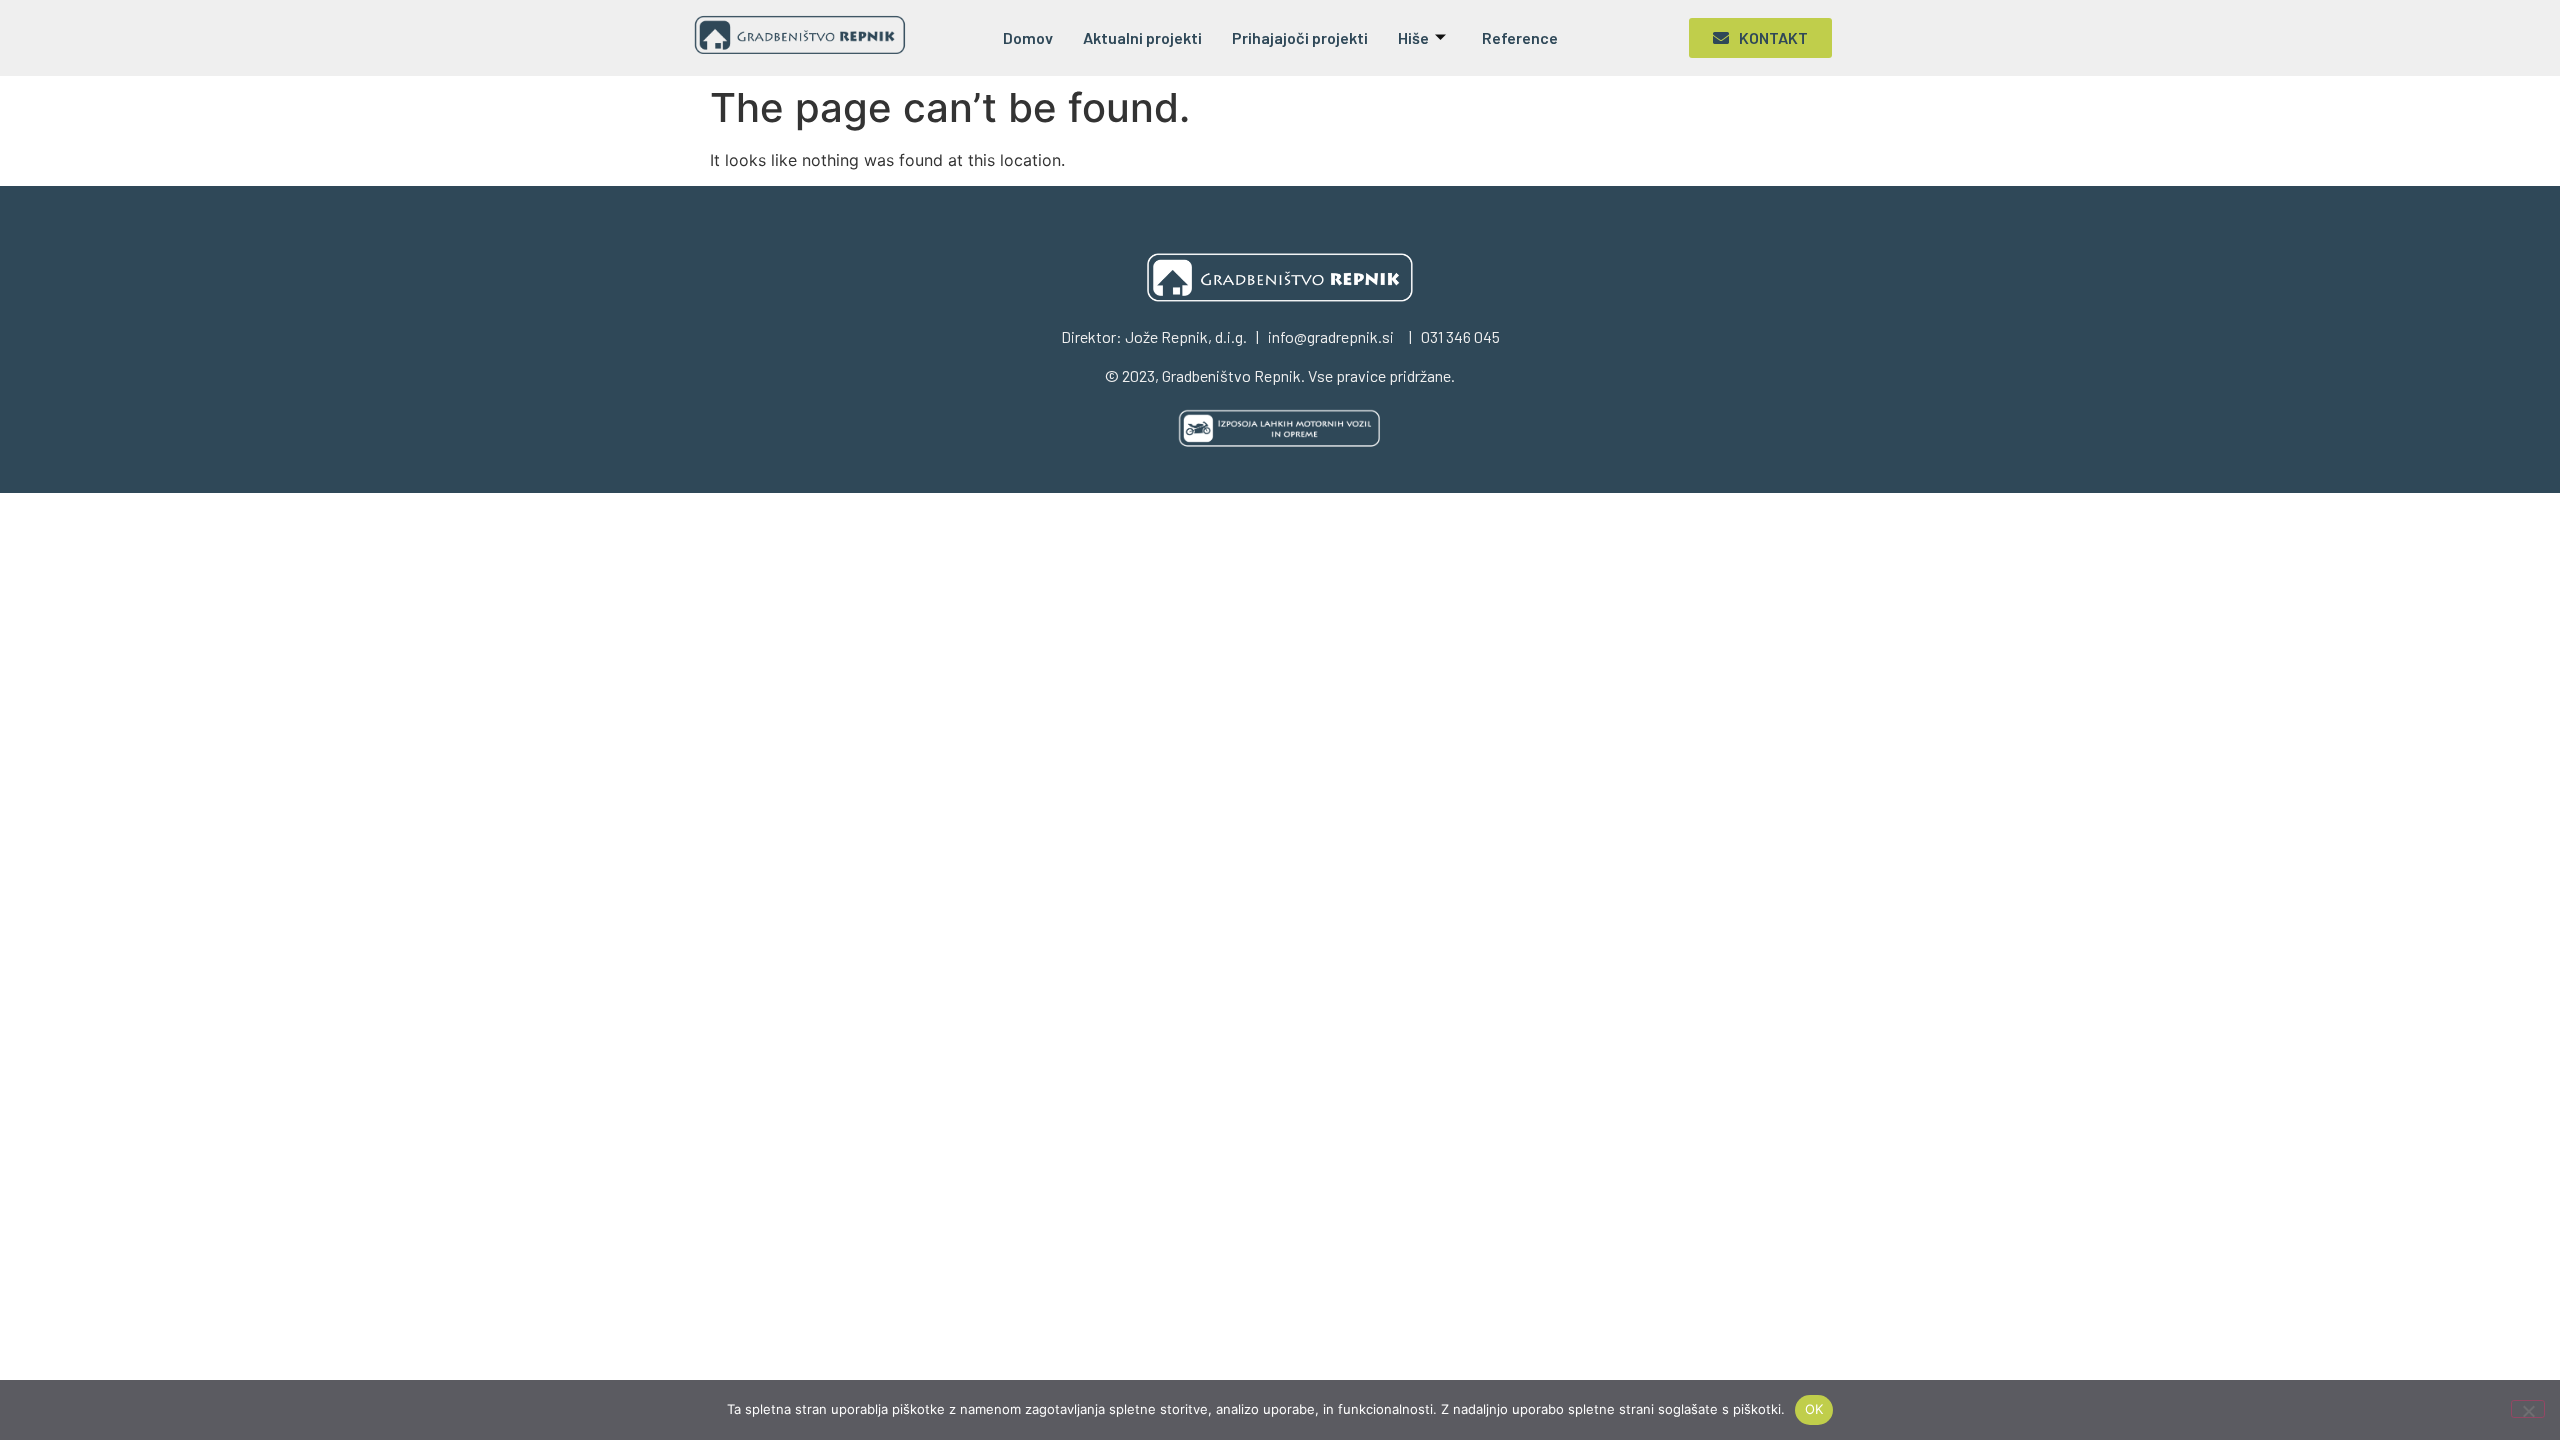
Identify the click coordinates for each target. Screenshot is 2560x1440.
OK (1814, 1409)
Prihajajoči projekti (1300, 37)
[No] (2528, 1409)
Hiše (1413, 37)
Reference (1520, 37)
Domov (1028, 37)
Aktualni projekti (1142, 37)
